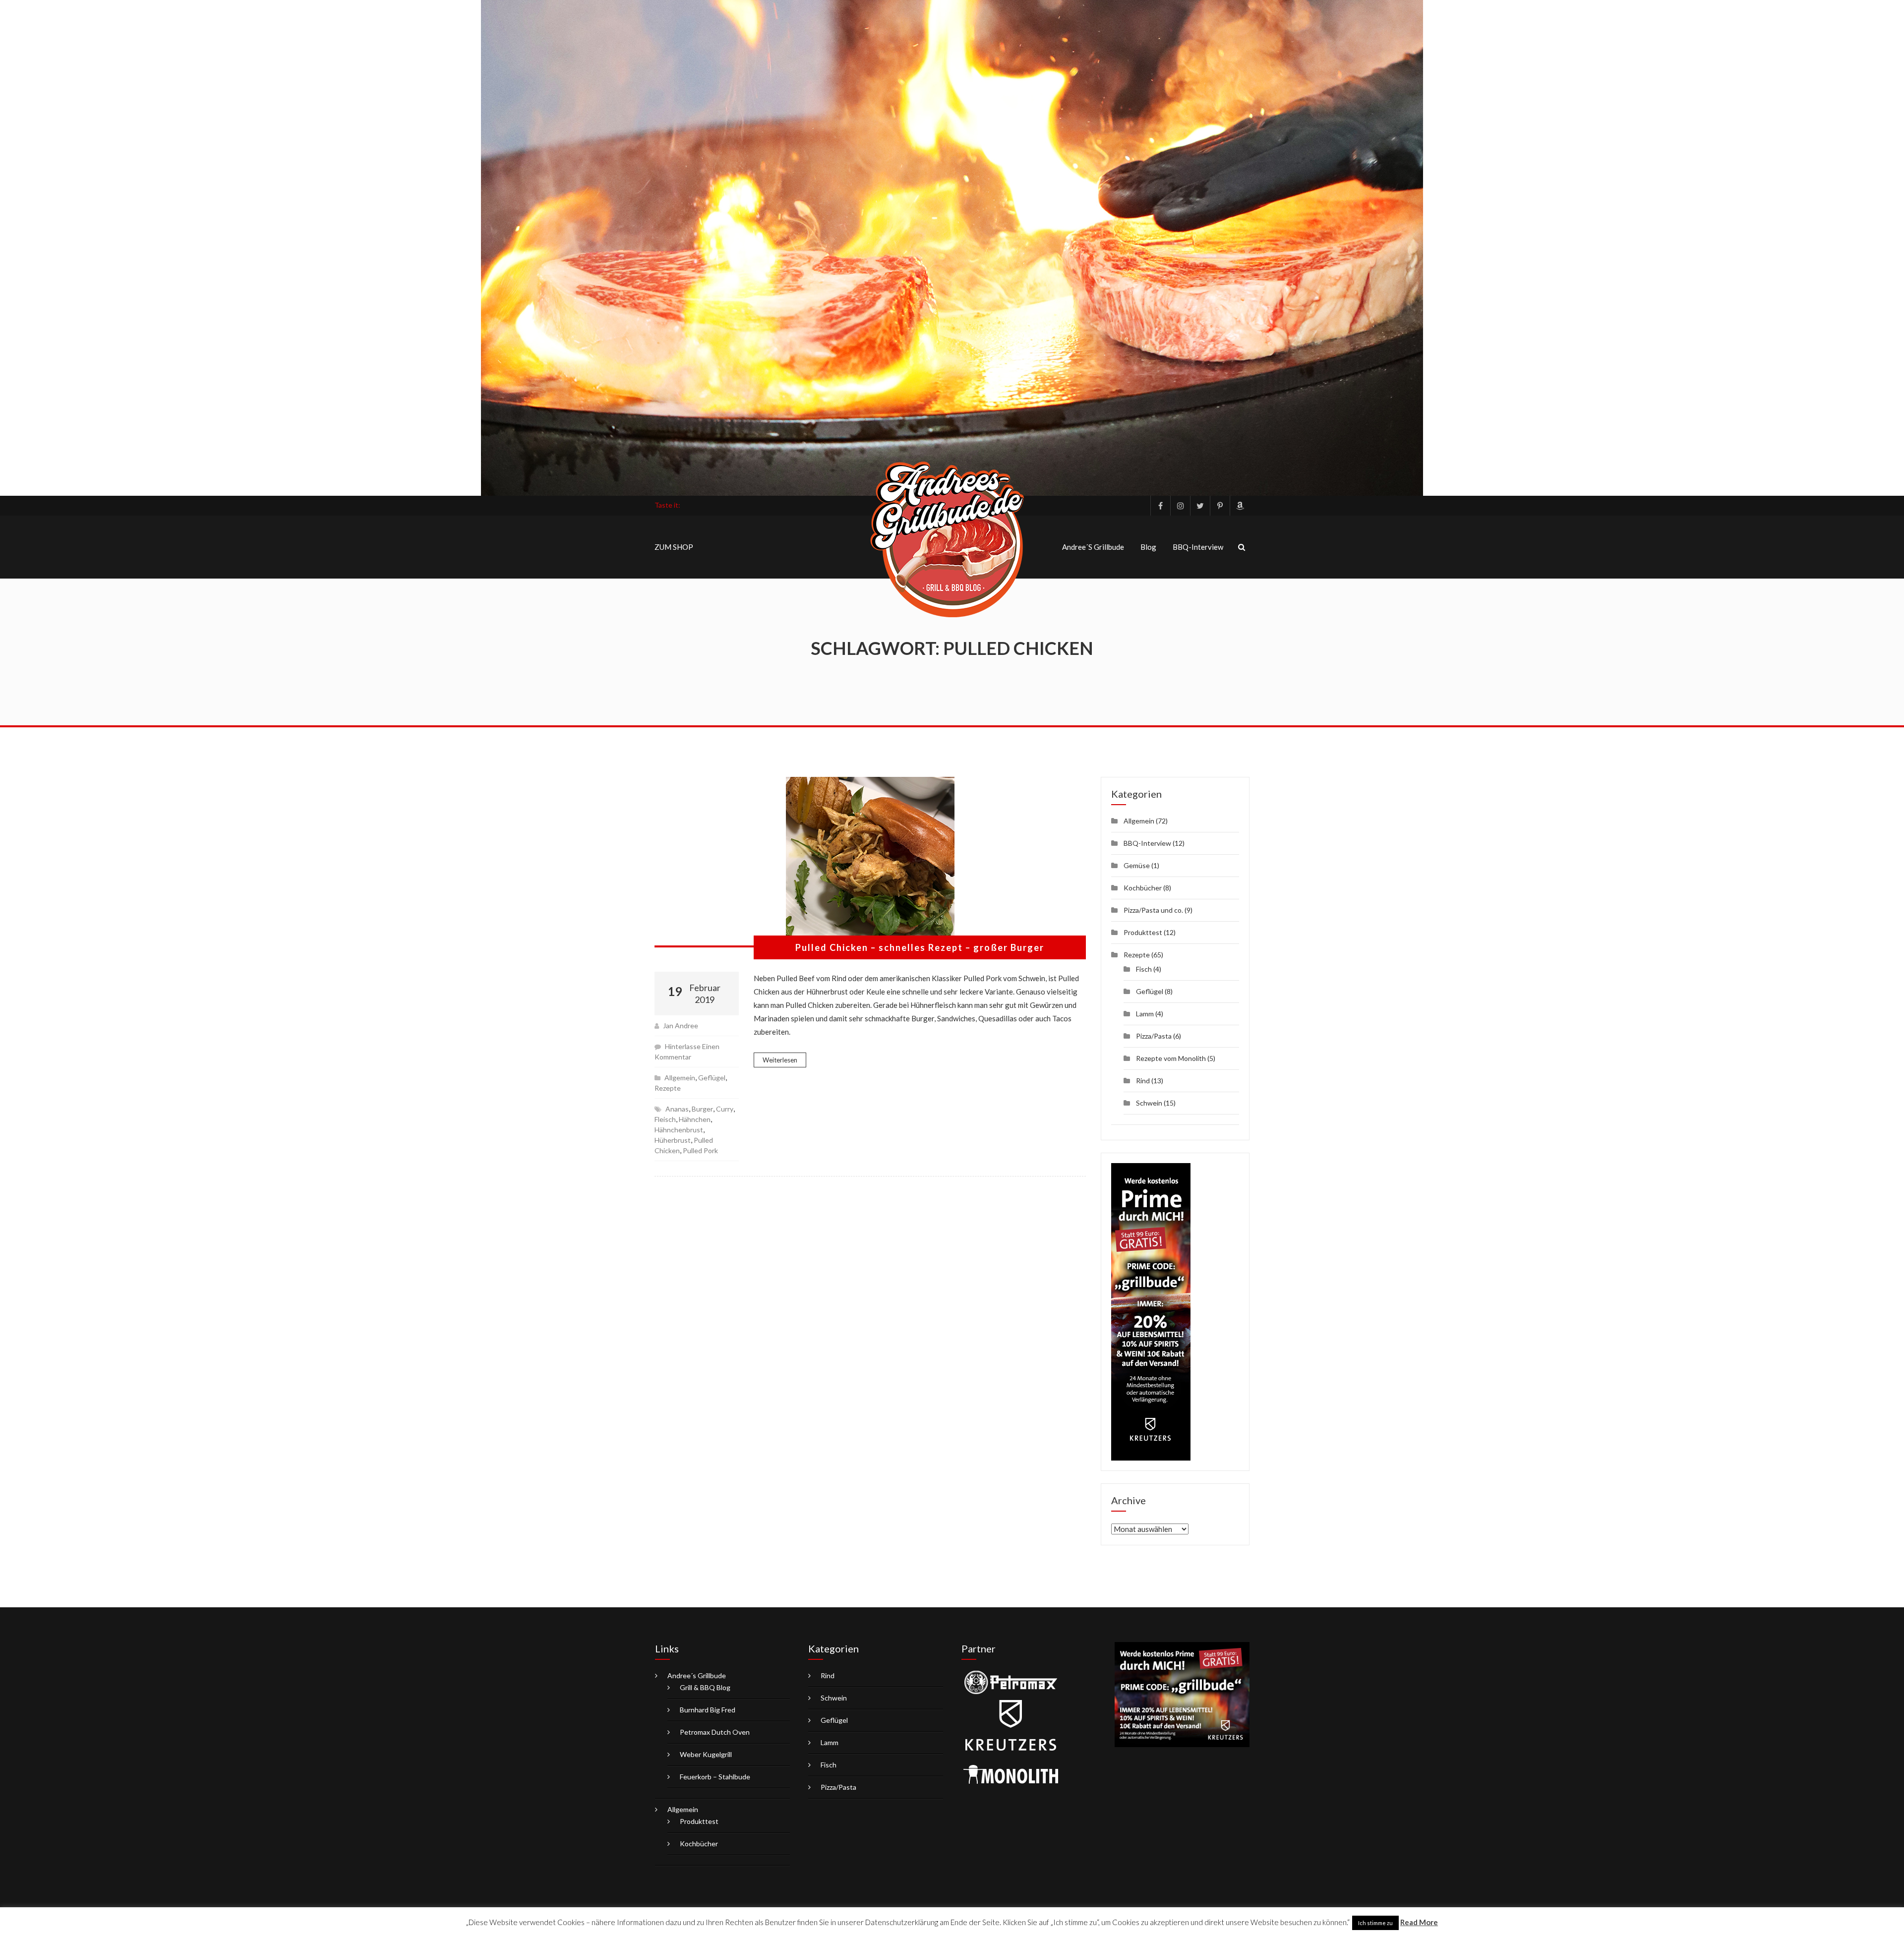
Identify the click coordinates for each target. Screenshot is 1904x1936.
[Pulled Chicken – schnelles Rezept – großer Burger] (870, 862)
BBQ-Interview (1198, 547)
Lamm (1145, 1014)
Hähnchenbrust (679, 1130)
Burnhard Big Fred (708, 1710)
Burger (702, 1109)
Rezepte (668, 1088)
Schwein (1149, 1103)
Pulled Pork (700, 1150)
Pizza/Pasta (1154, 1036)
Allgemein (680, 1078)
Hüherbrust (673, 1140)
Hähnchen (695, 1119)
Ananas (677, 1109)
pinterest (1220, 506)
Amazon (1240, 506)
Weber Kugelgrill (706, 1754)
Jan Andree (681, 1026)
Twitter (1200, 506)
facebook (1160, 506)
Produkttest (1143, 932)
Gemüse (1137, 865)
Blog (1148, 547)
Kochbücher (1143, 888)
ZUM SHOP (674, 547)
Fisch (1144, 969)
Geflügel (712, 1078)
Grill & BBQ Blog (705, 1687)
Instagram (1180, 506)
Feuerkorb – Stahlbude (715, 1777)
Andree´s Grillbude (1093, 547)
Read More (1419, 1922)
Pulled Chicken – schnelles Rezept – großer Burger (920, 947)
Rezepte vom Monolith (1171, 1058)
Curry (725, 1109)
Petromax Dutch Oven (715, 1732)
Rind (1143, 1081)
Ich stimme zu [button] (1375, 1923)
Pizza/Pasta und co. (1153, 910)
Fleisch (665, 1119)
